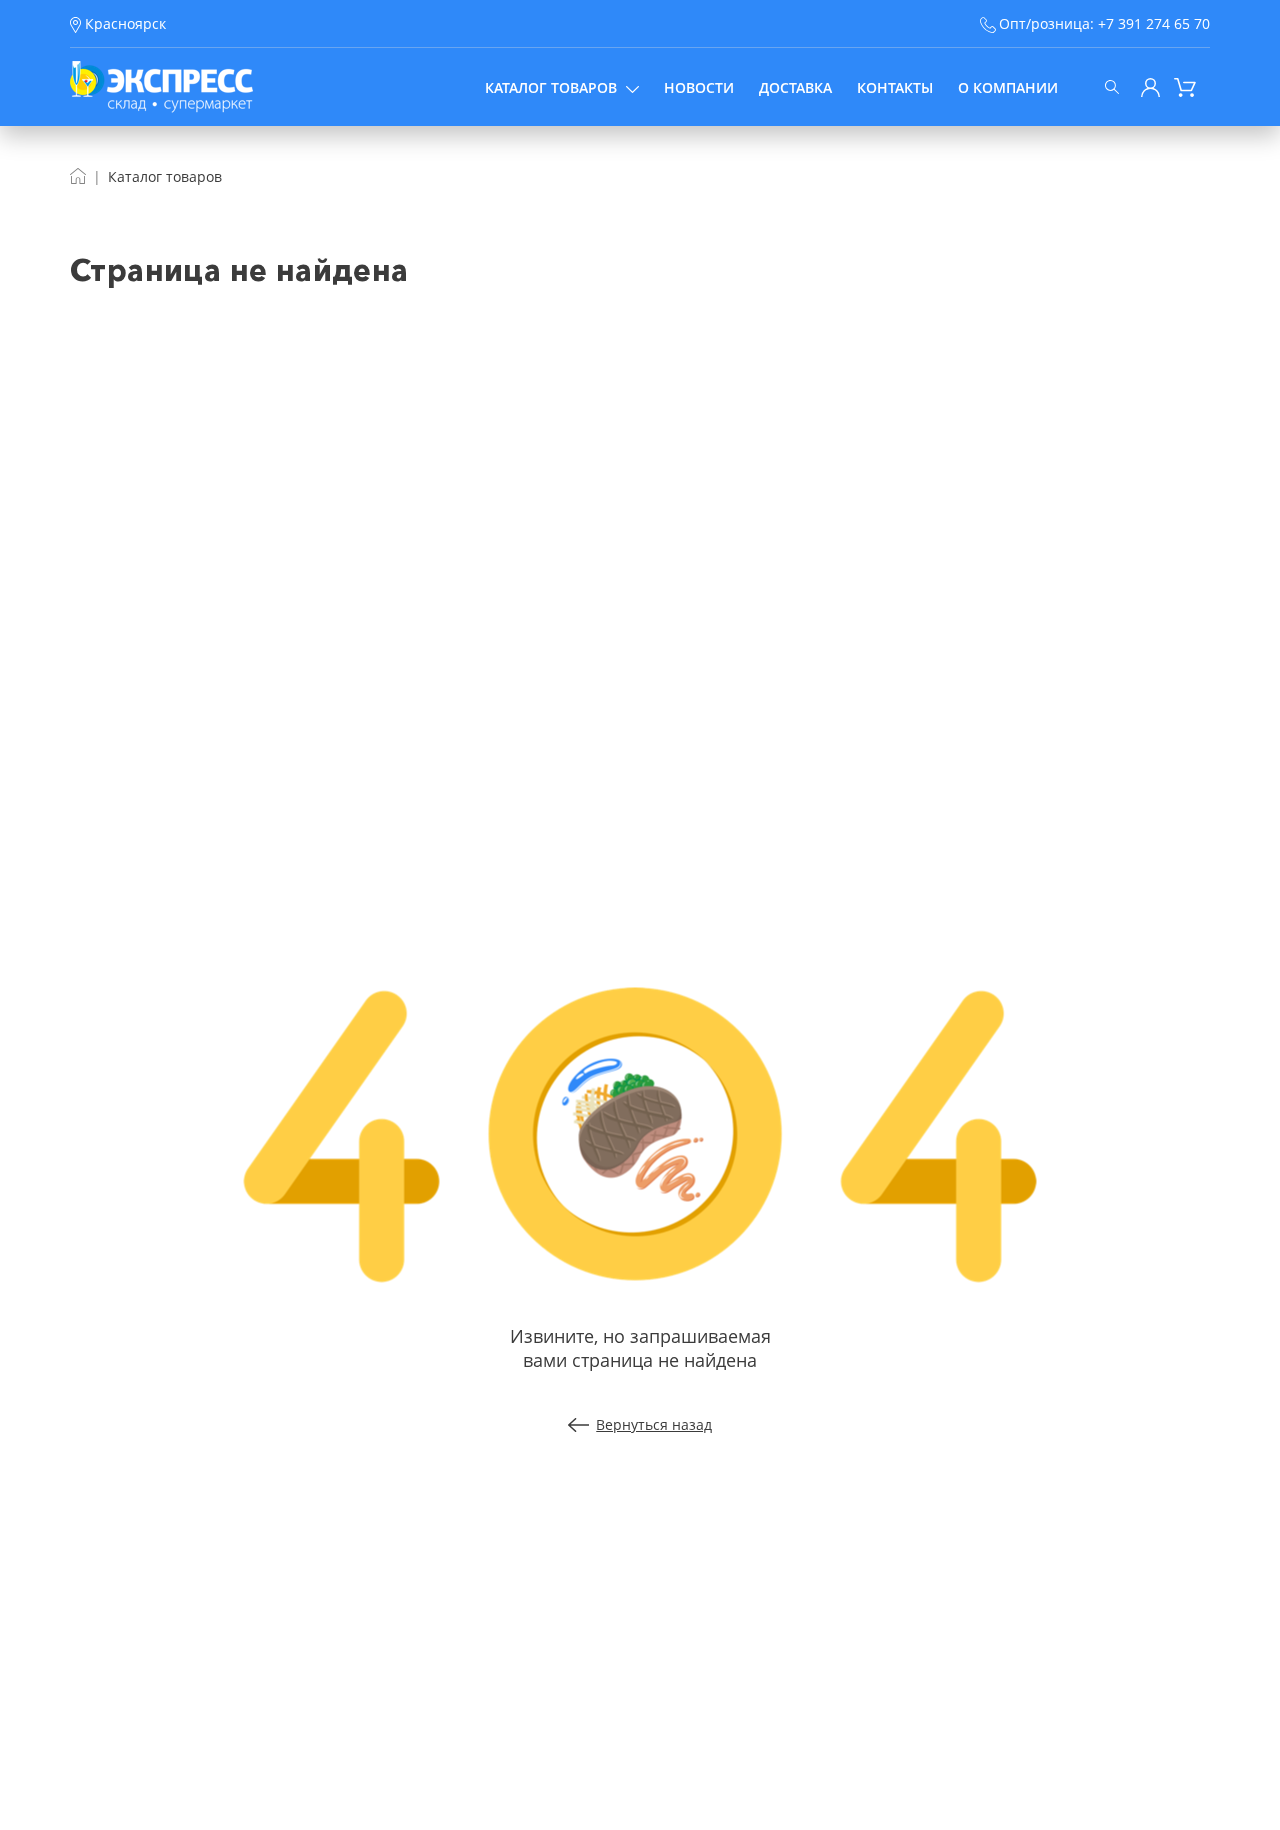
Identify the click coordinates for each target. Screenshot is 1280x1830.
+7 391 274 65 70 (1154, 23)
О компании (1008, 87)
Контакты (895, 87)
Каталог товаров (551, 87)
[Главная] (78, 176)
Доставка (795, 87)
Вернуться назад (654, 1424)
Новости (699, 87)
